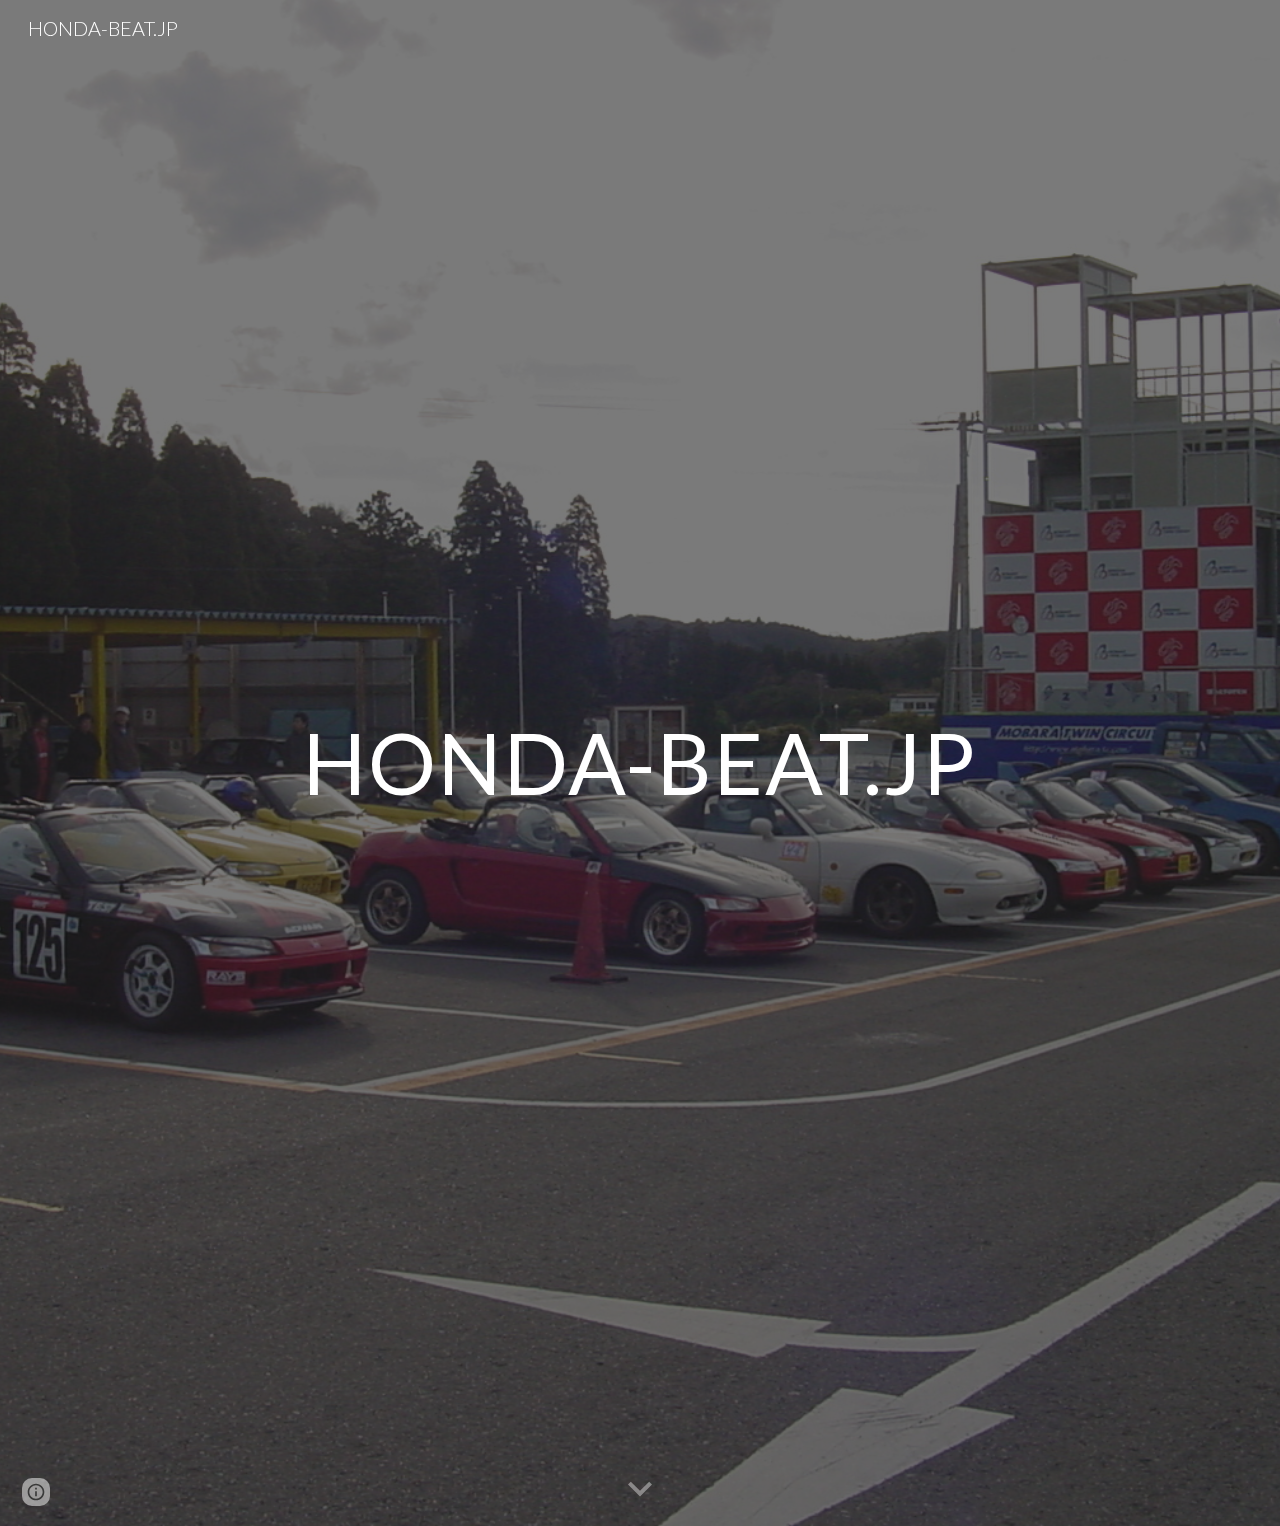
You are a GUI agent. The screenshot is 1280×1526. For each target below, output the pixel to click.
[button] (640, 1490)
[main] (639, 762)
